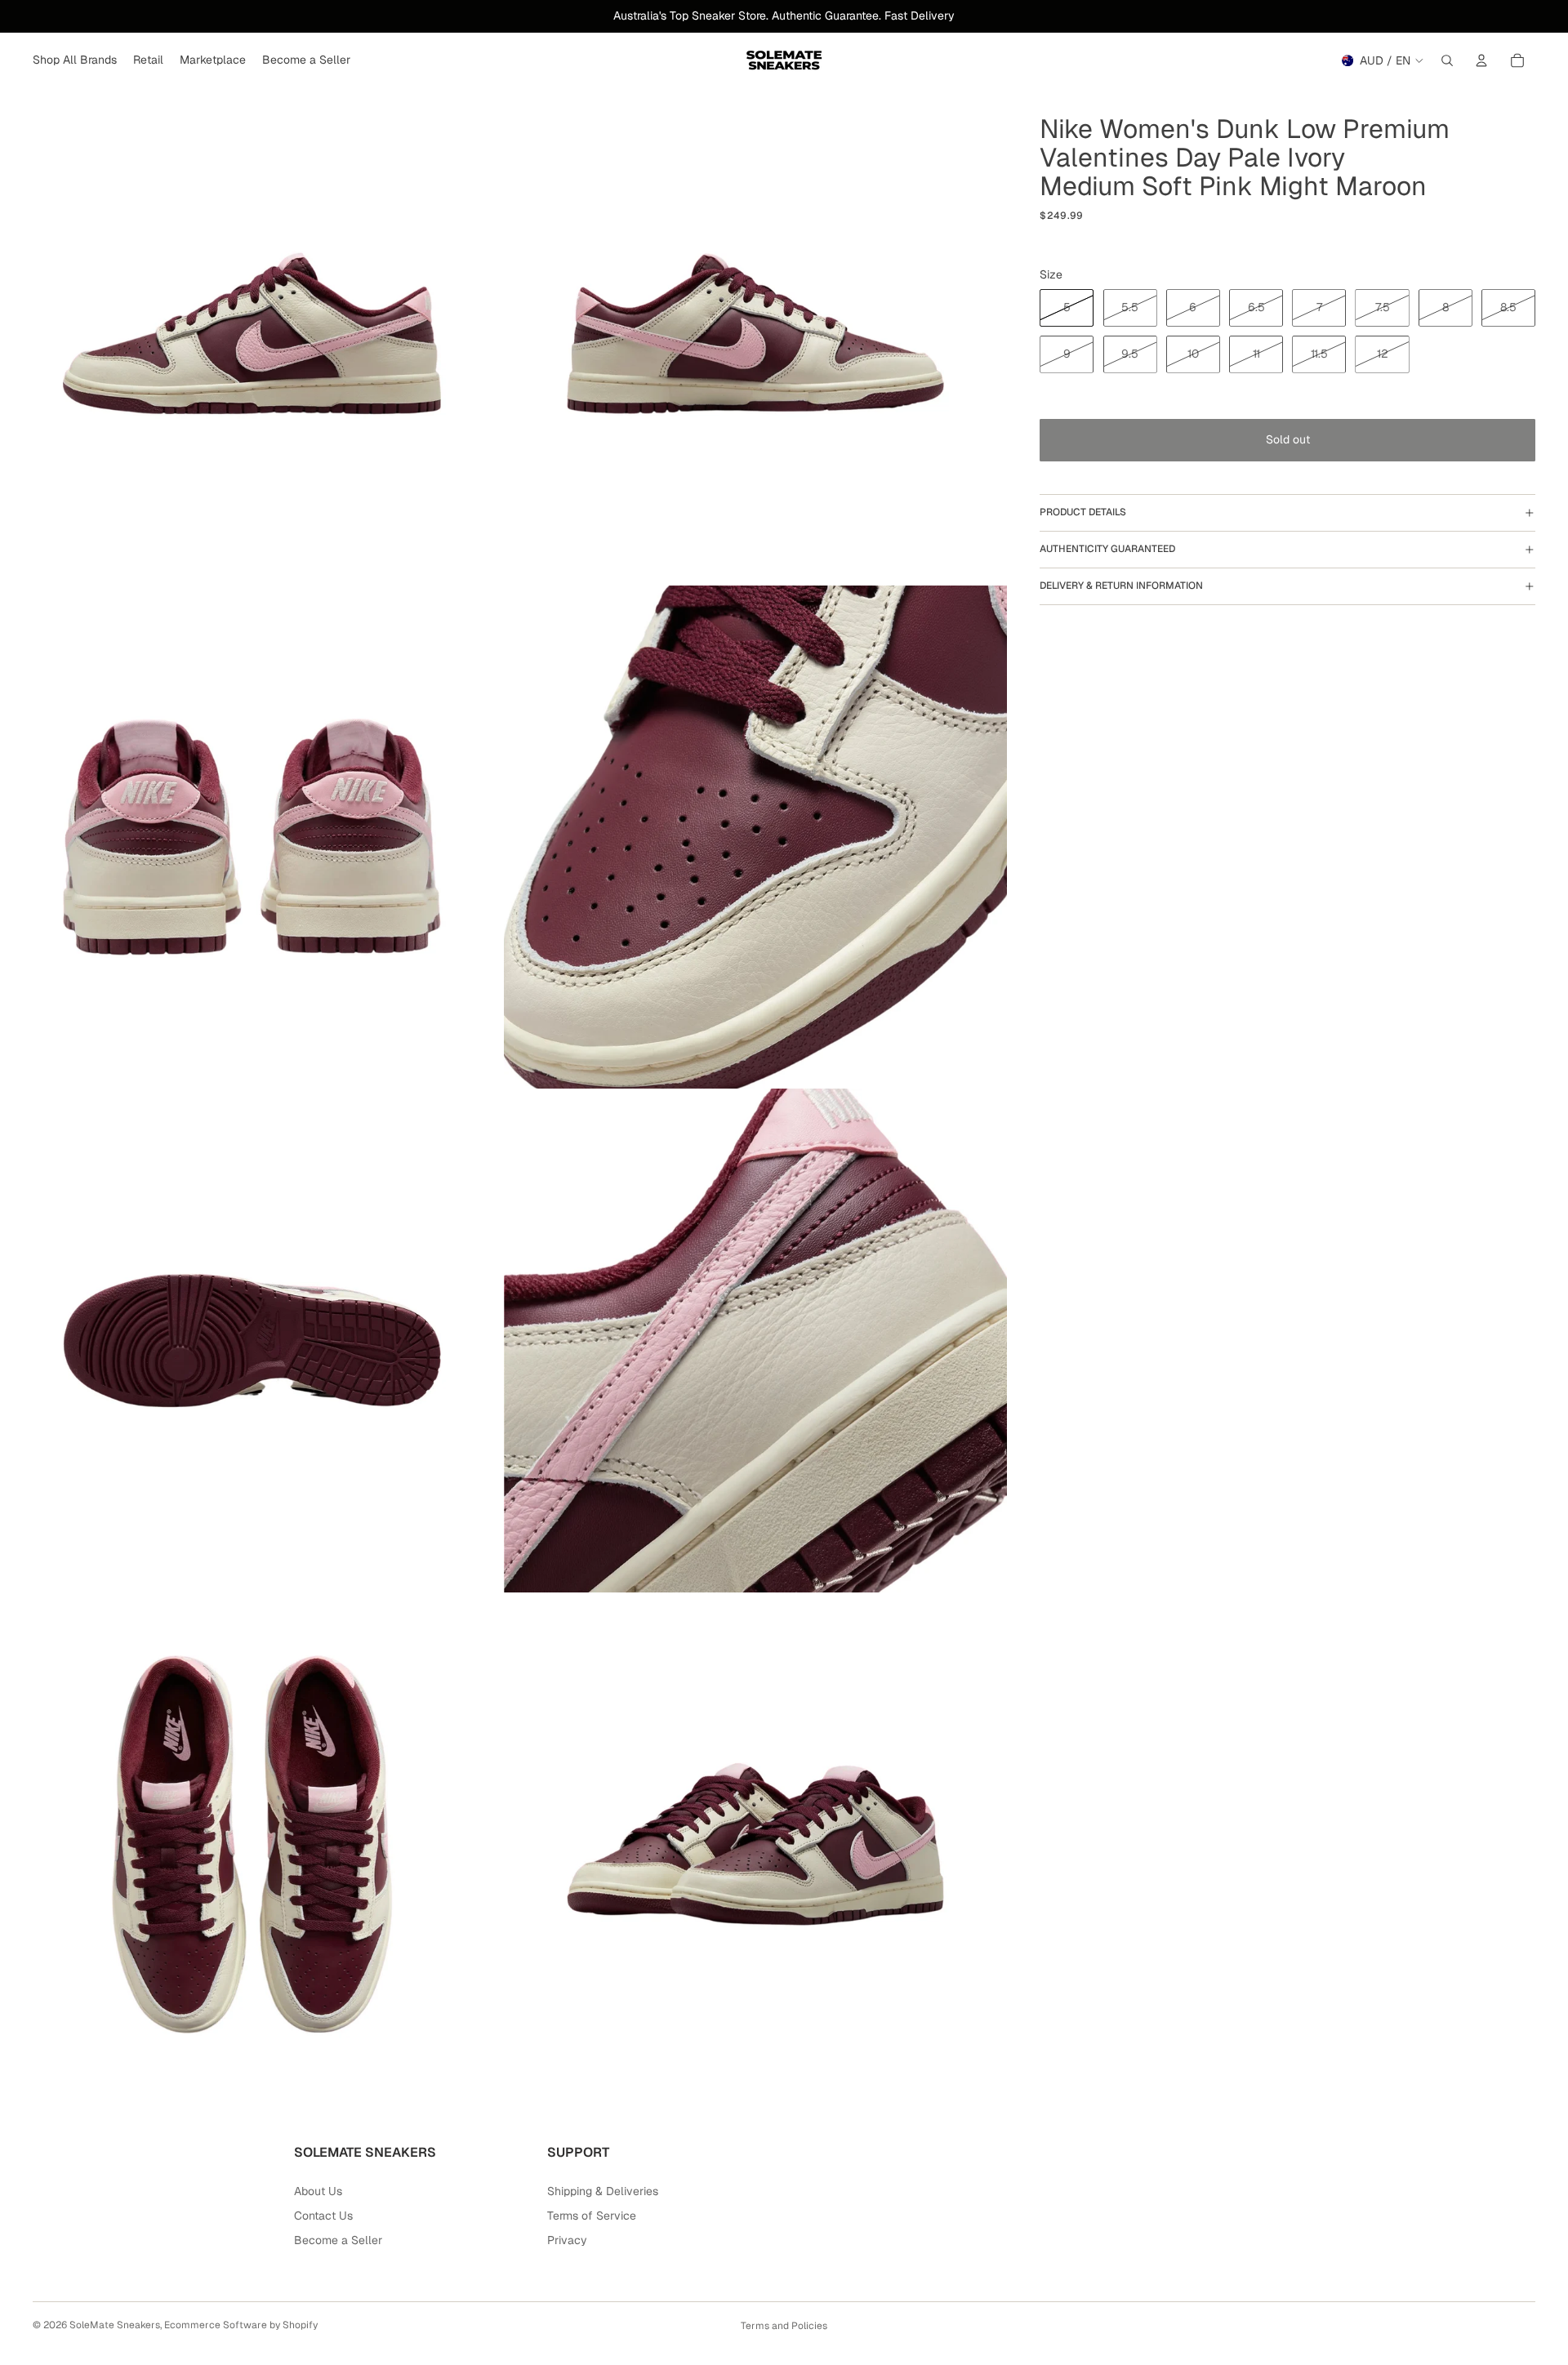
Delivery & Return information (1121, 586)
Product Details (1083, 512)
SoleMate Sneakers (115, 2325)
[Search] (1447, 60)
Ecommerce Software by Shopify (241, 2325)
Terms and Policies (784, 2326)
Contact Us (323, 2216)
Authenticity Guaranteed (1107, 549)
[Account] (1481, 60)
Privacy (567, 2240)
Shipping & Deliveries (603, 2191)
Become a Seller (338, 2240)
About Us (318, 2191)
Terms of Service (592, 2216)
